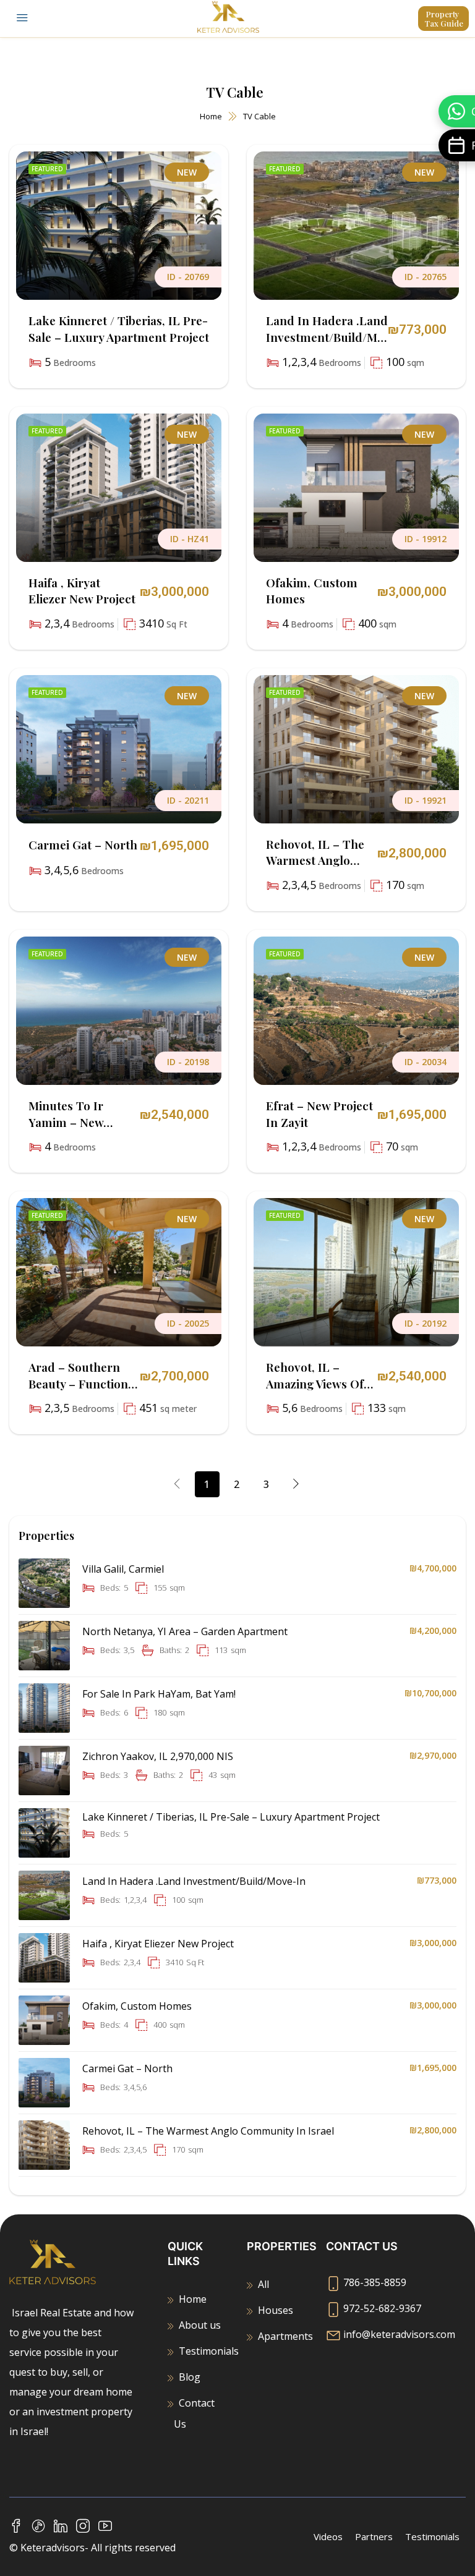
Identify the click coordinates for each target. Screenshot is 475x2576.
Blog (190, 2377)
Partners (374, 2536)
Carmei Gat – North (83, 844)
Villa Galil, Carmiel (123, 1569)
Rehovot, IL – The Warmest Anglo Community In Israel (315, 869)
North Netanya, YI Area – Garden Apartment (185, 1631)
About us (200, 2325)
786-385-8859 (375, 2282)
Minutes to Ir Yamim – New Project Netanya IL (80, 1122)
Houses (276, 2310)
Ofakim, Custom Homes (137, 2006)
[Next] (296, 1484)
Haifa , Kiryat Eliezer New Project (82, 591)
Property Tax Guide (444, 19)
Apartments (285, 2336)
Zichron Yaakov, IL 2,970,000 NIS (158, 1756)
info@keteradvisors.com (399, 2334)
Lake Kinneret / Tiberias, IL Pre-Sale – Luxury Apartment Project (119, 329)
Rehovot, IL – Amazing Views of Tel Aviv (315, 1383)
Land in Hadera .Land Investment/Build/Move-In (327, 337)
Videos (328, 2536)
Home (211, 116)
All (263, 2284)
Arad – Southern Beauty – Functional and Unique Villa (83, 1383)
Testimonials (209, 2351)
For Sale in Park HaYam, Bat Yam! (159, 1694)
